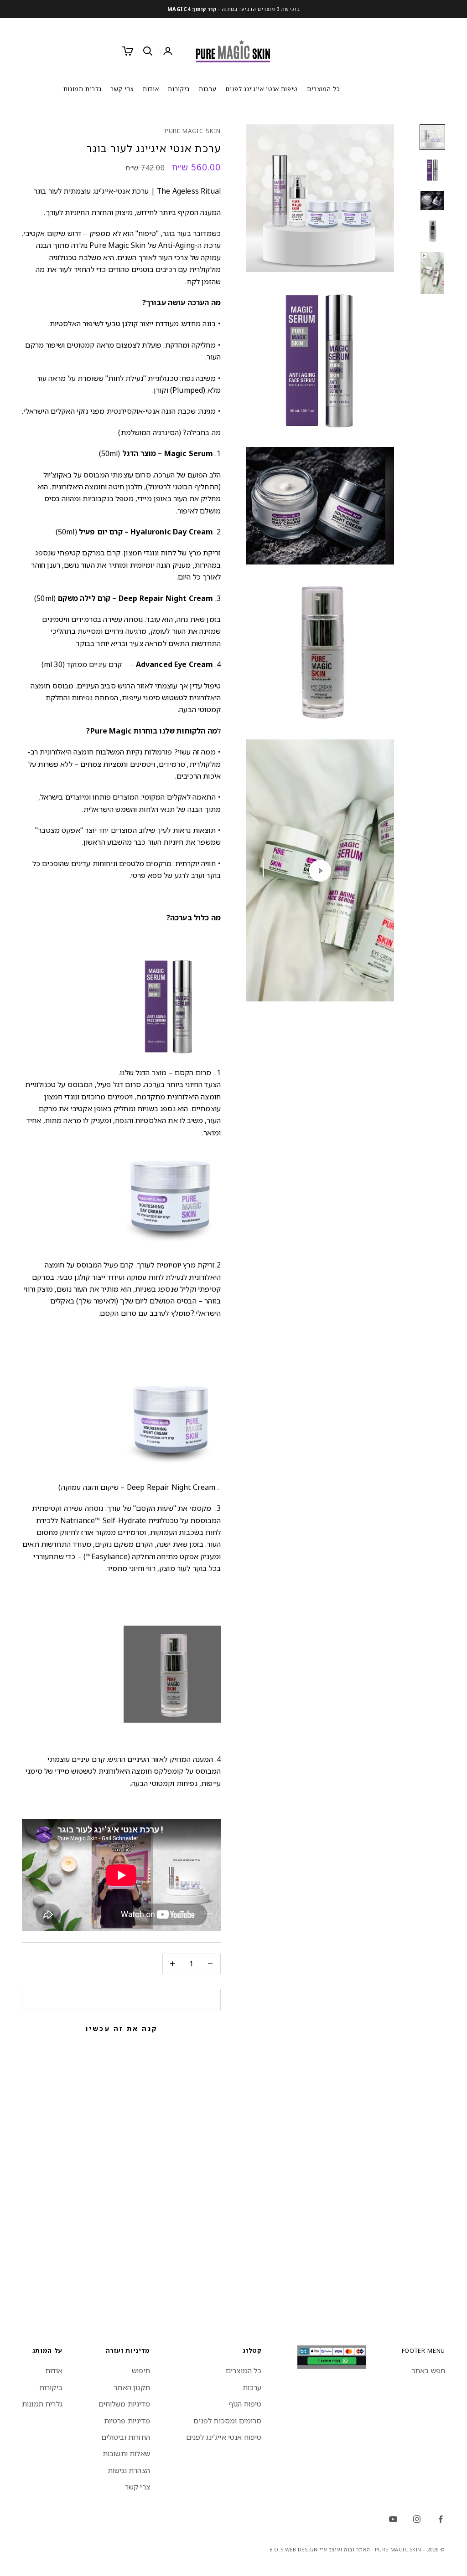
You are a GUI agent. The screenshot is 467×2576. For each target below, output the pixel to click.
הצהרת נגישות (129, 2470)
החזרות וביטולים (126, 2437)
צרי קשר (122, 89)
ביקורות (179, 89)
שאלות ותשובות (126, 2453)
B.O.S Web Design (293, 2549)
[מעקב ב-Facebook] (441, 2519)
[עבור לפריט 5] (432, 273)
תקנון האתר (132, 2387)
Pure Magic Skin (193, 131)
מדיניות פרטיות (127, 2421)
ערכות (208, 89)
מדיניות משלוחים (124, 2404)
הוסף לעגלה (122, 1999)
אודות (151, 89)
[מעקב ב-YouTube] (393, 2519)
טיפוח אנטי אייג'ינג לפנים (262, 89)
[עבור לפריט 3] (432, 200)
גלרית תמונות (83, 89)
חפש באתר (428, 2371)
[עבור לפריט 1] (432, 137)
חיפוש (141, 2371)
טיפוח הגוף (245, 2404)
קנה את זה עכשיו (122, 2028)
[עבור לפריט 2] (432, 170)
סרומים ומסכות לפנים (227, 2421)
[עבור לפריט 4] (432, 231)
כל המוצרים (324, 89)
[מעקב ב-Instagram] (417, 2519)
